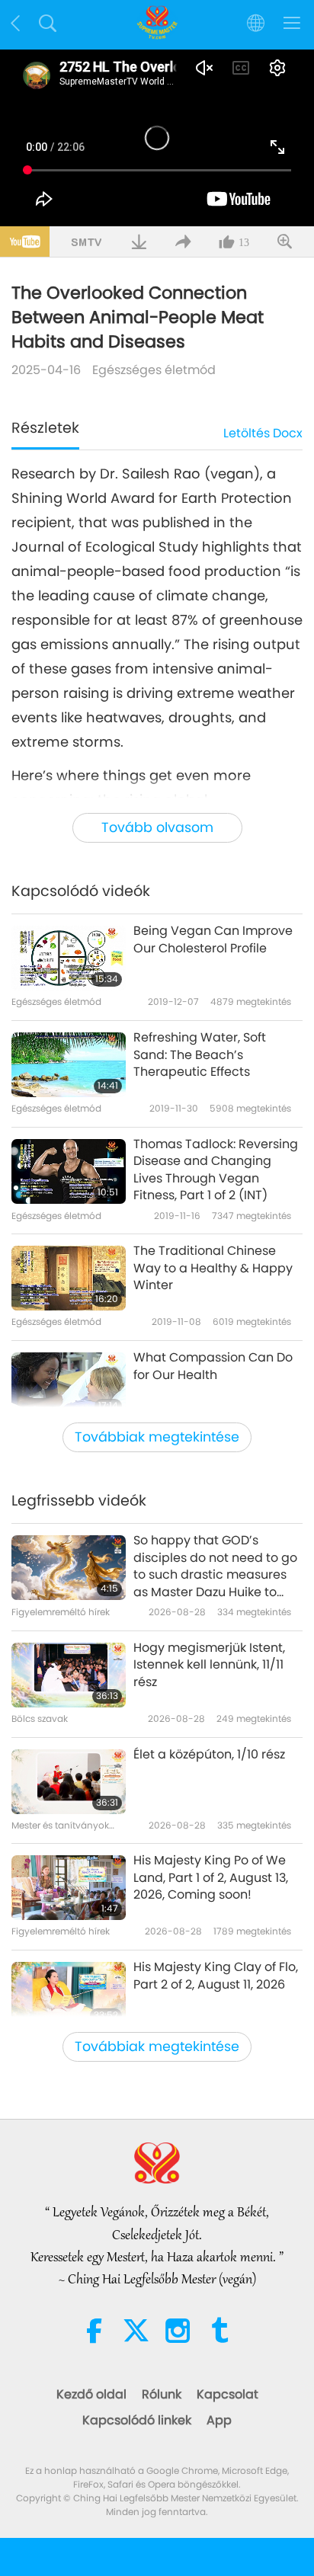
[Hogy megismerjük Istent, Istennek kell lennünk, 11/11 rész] (69, 1675)
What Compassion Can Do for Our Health (213, 1366)
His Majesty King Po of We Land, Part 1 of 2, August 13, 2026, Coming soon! (211, 1878)
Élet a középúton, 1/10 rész (209, 1755)
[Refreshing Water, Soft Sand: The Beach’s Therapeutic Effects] (69, 1065)
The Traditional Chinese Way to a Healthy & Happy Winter (213, 1268)
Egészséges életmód (154, 370)
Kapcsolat (227, 2394)
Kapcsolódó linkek (137, 2420)
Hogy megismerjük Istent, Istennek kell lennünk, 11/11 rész (209, 1665)
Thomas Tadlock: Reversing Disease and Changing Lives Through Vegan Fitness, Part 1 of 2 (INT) (216, 1170)
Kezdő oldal (91, 2394)
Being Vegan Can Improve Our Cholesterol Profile (213, 939)
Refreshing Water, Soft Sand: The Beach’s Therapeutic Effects (200, 1055)
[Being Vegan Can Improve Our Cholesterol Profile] (69, 958)
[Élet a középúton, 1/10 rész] (69, 1782)
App (219, 2420)
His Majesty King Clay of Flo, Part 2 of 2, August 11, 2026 (216, 1976)
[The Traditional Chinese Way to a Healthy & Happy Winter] (69, 1278)
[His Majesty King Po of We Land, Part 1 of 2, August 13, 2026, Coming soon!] (69, 1888)
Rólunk (162, 2394)
